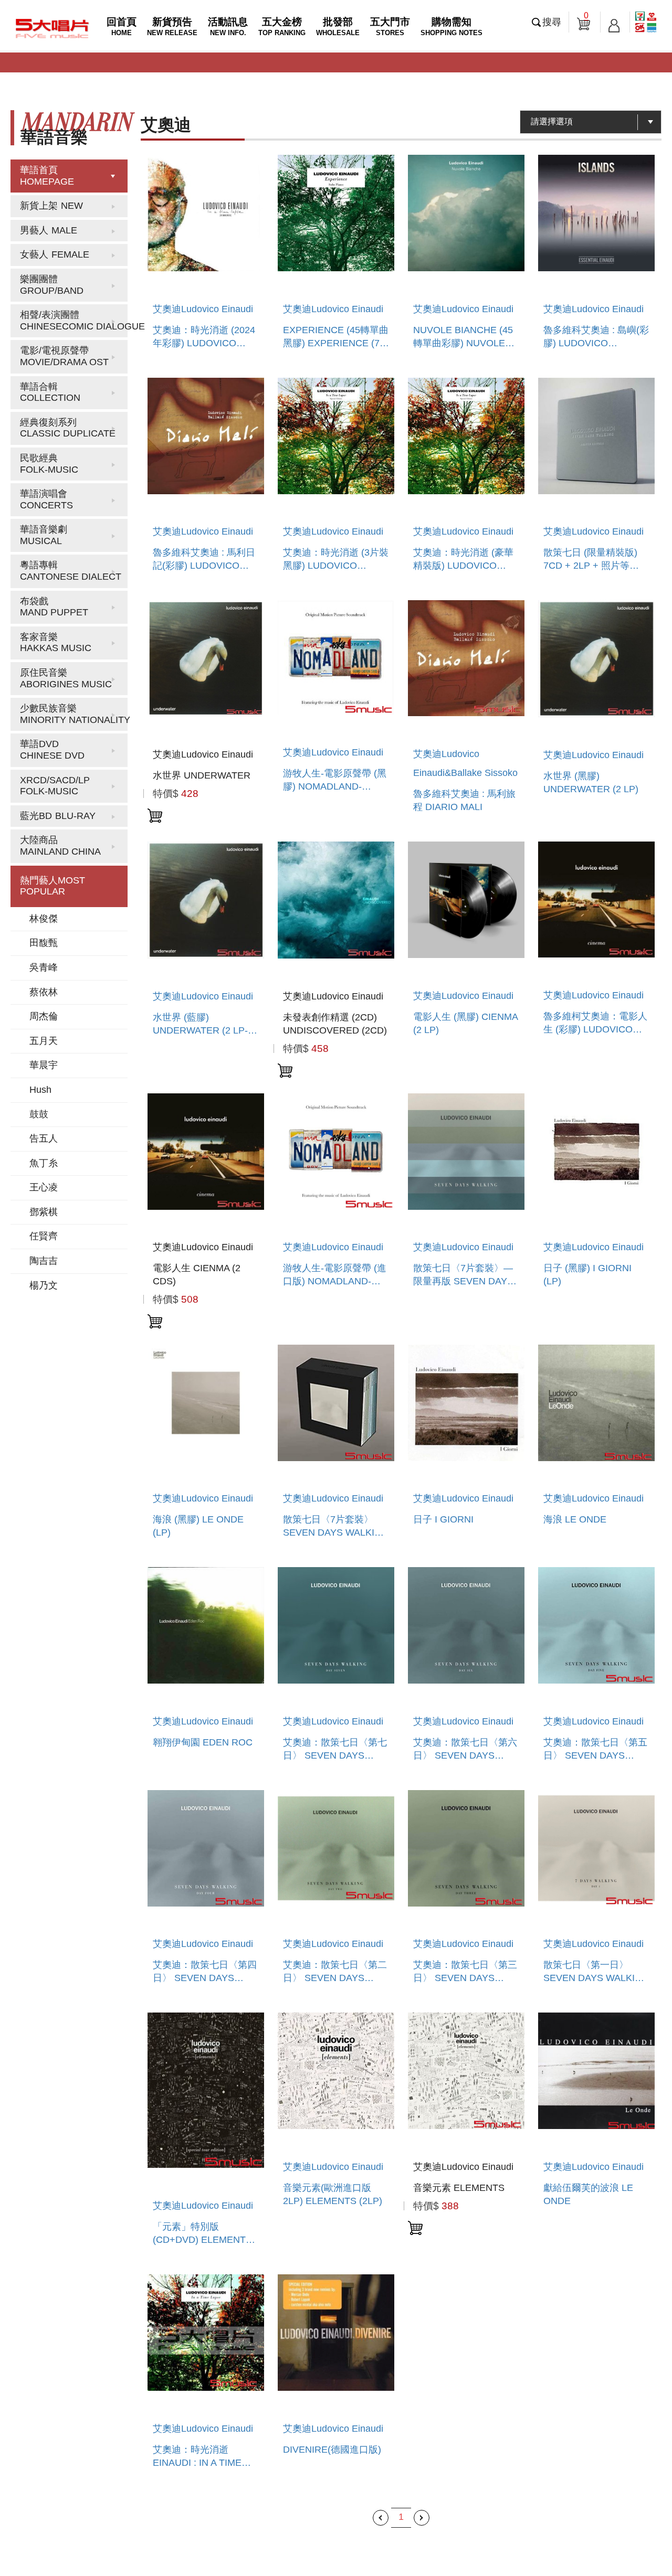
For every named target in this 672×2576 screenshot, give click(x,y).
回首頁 (122, 26)
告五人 (44, 1138)
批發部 (338, 26)
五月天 (44, 1041)
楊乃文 (44, 1285)
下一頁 (422, 2518)
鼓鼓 (39, 1114)
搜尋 (552, 22)
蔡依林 (44, 992)
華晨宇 (44, 1065)
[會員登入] (614, 22)
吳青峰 (44, 967)
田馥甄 (44, 943)
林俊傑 (44, 919)
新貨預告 (172, 26)
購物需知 (451, 26)
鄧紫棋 (44, 1212)
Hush (40, 1090)
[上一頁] (381, 2518)
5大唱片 (52, 28)
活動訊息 (228, 26)
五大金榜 (282, 26)
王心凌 (44, 1187)
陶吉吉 (44, 1261)
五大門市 (390, 26)
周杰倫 (44, 1016)
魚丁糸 (44, 1163)
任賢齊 (44, 1236)
